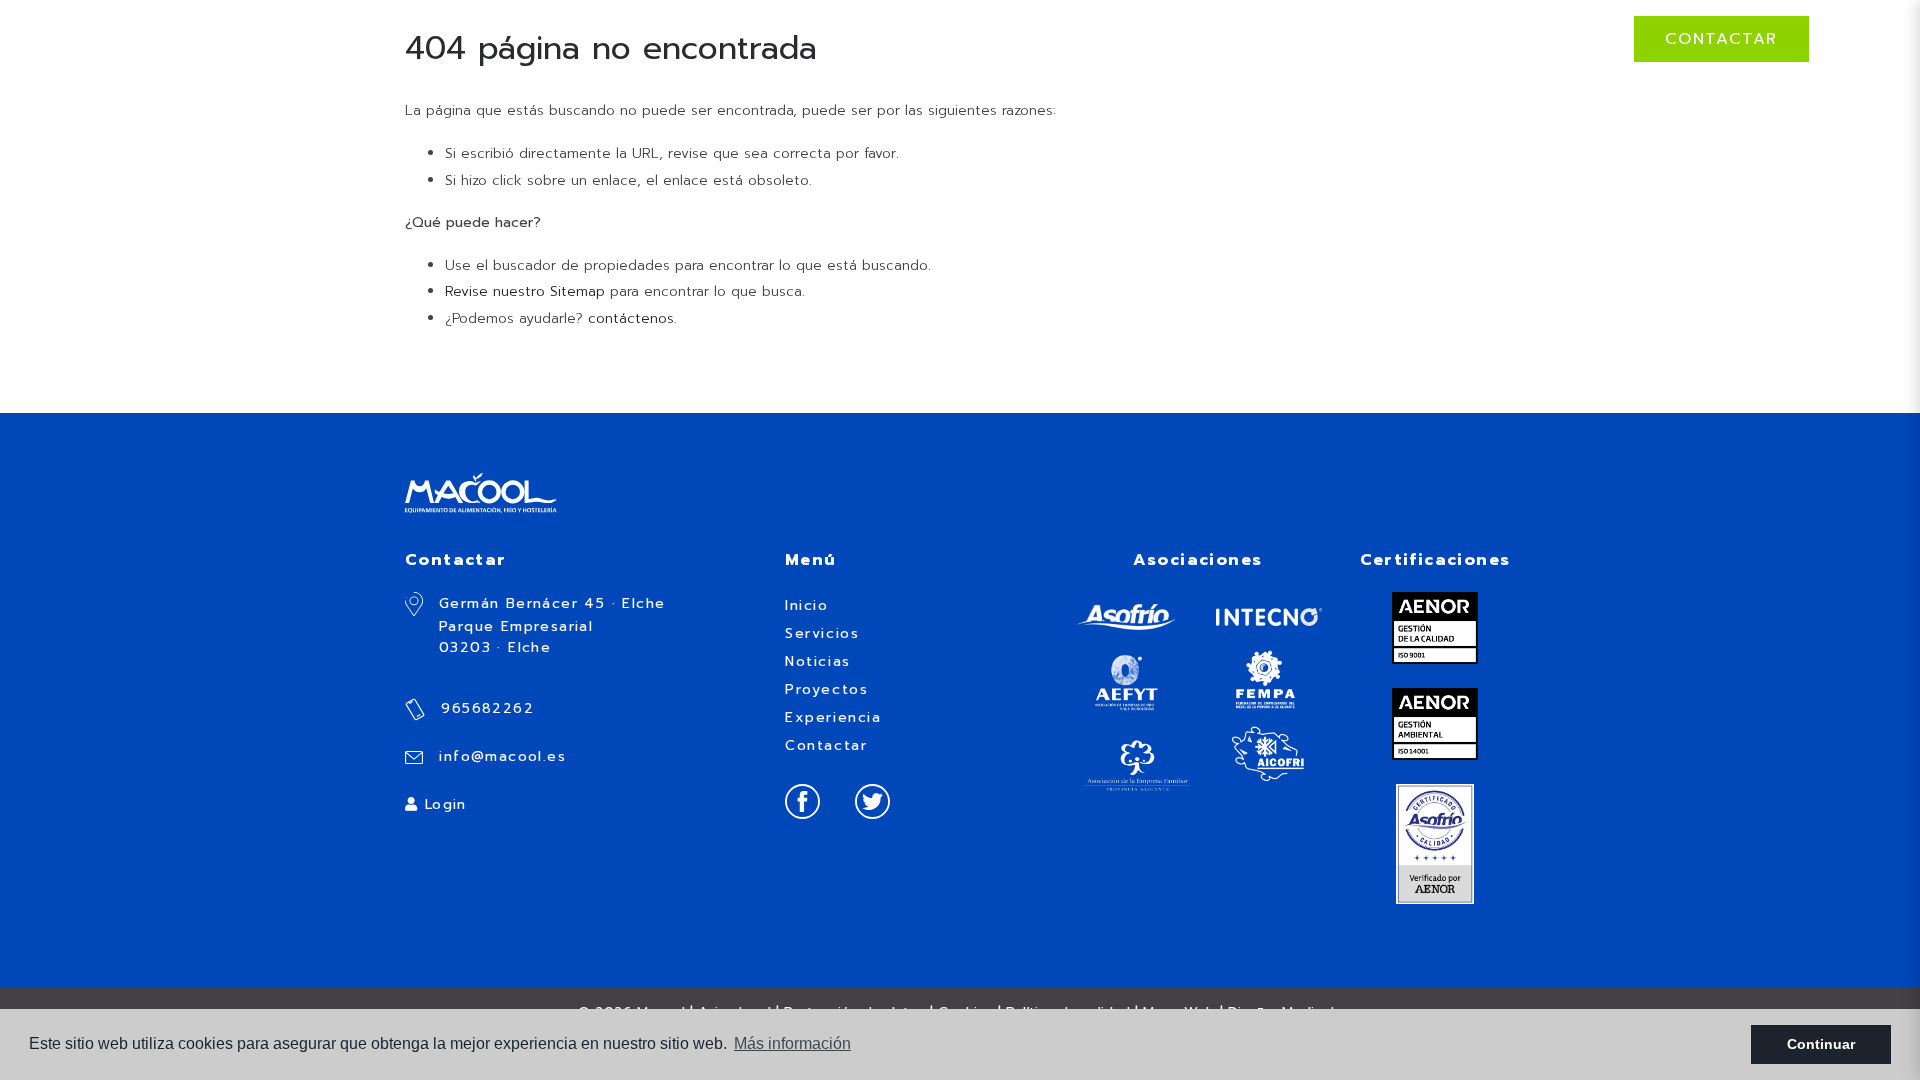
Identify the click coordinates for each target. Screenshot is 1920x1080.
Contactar (1721, 39)
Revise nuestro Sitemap (525, 291)
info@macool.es (499, 756)
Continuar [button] (1821, 1044)
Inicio (1081, 38)
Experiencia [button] (1549, 38)
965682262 (484, 708)
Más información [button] (792, 1043)
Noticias (1295, 38)
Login (442, 804)
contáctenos (631, 318)
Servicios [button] (1180, 38)
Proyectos (1415, 38)
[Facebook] (802, 800)
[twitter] (872, 800)
